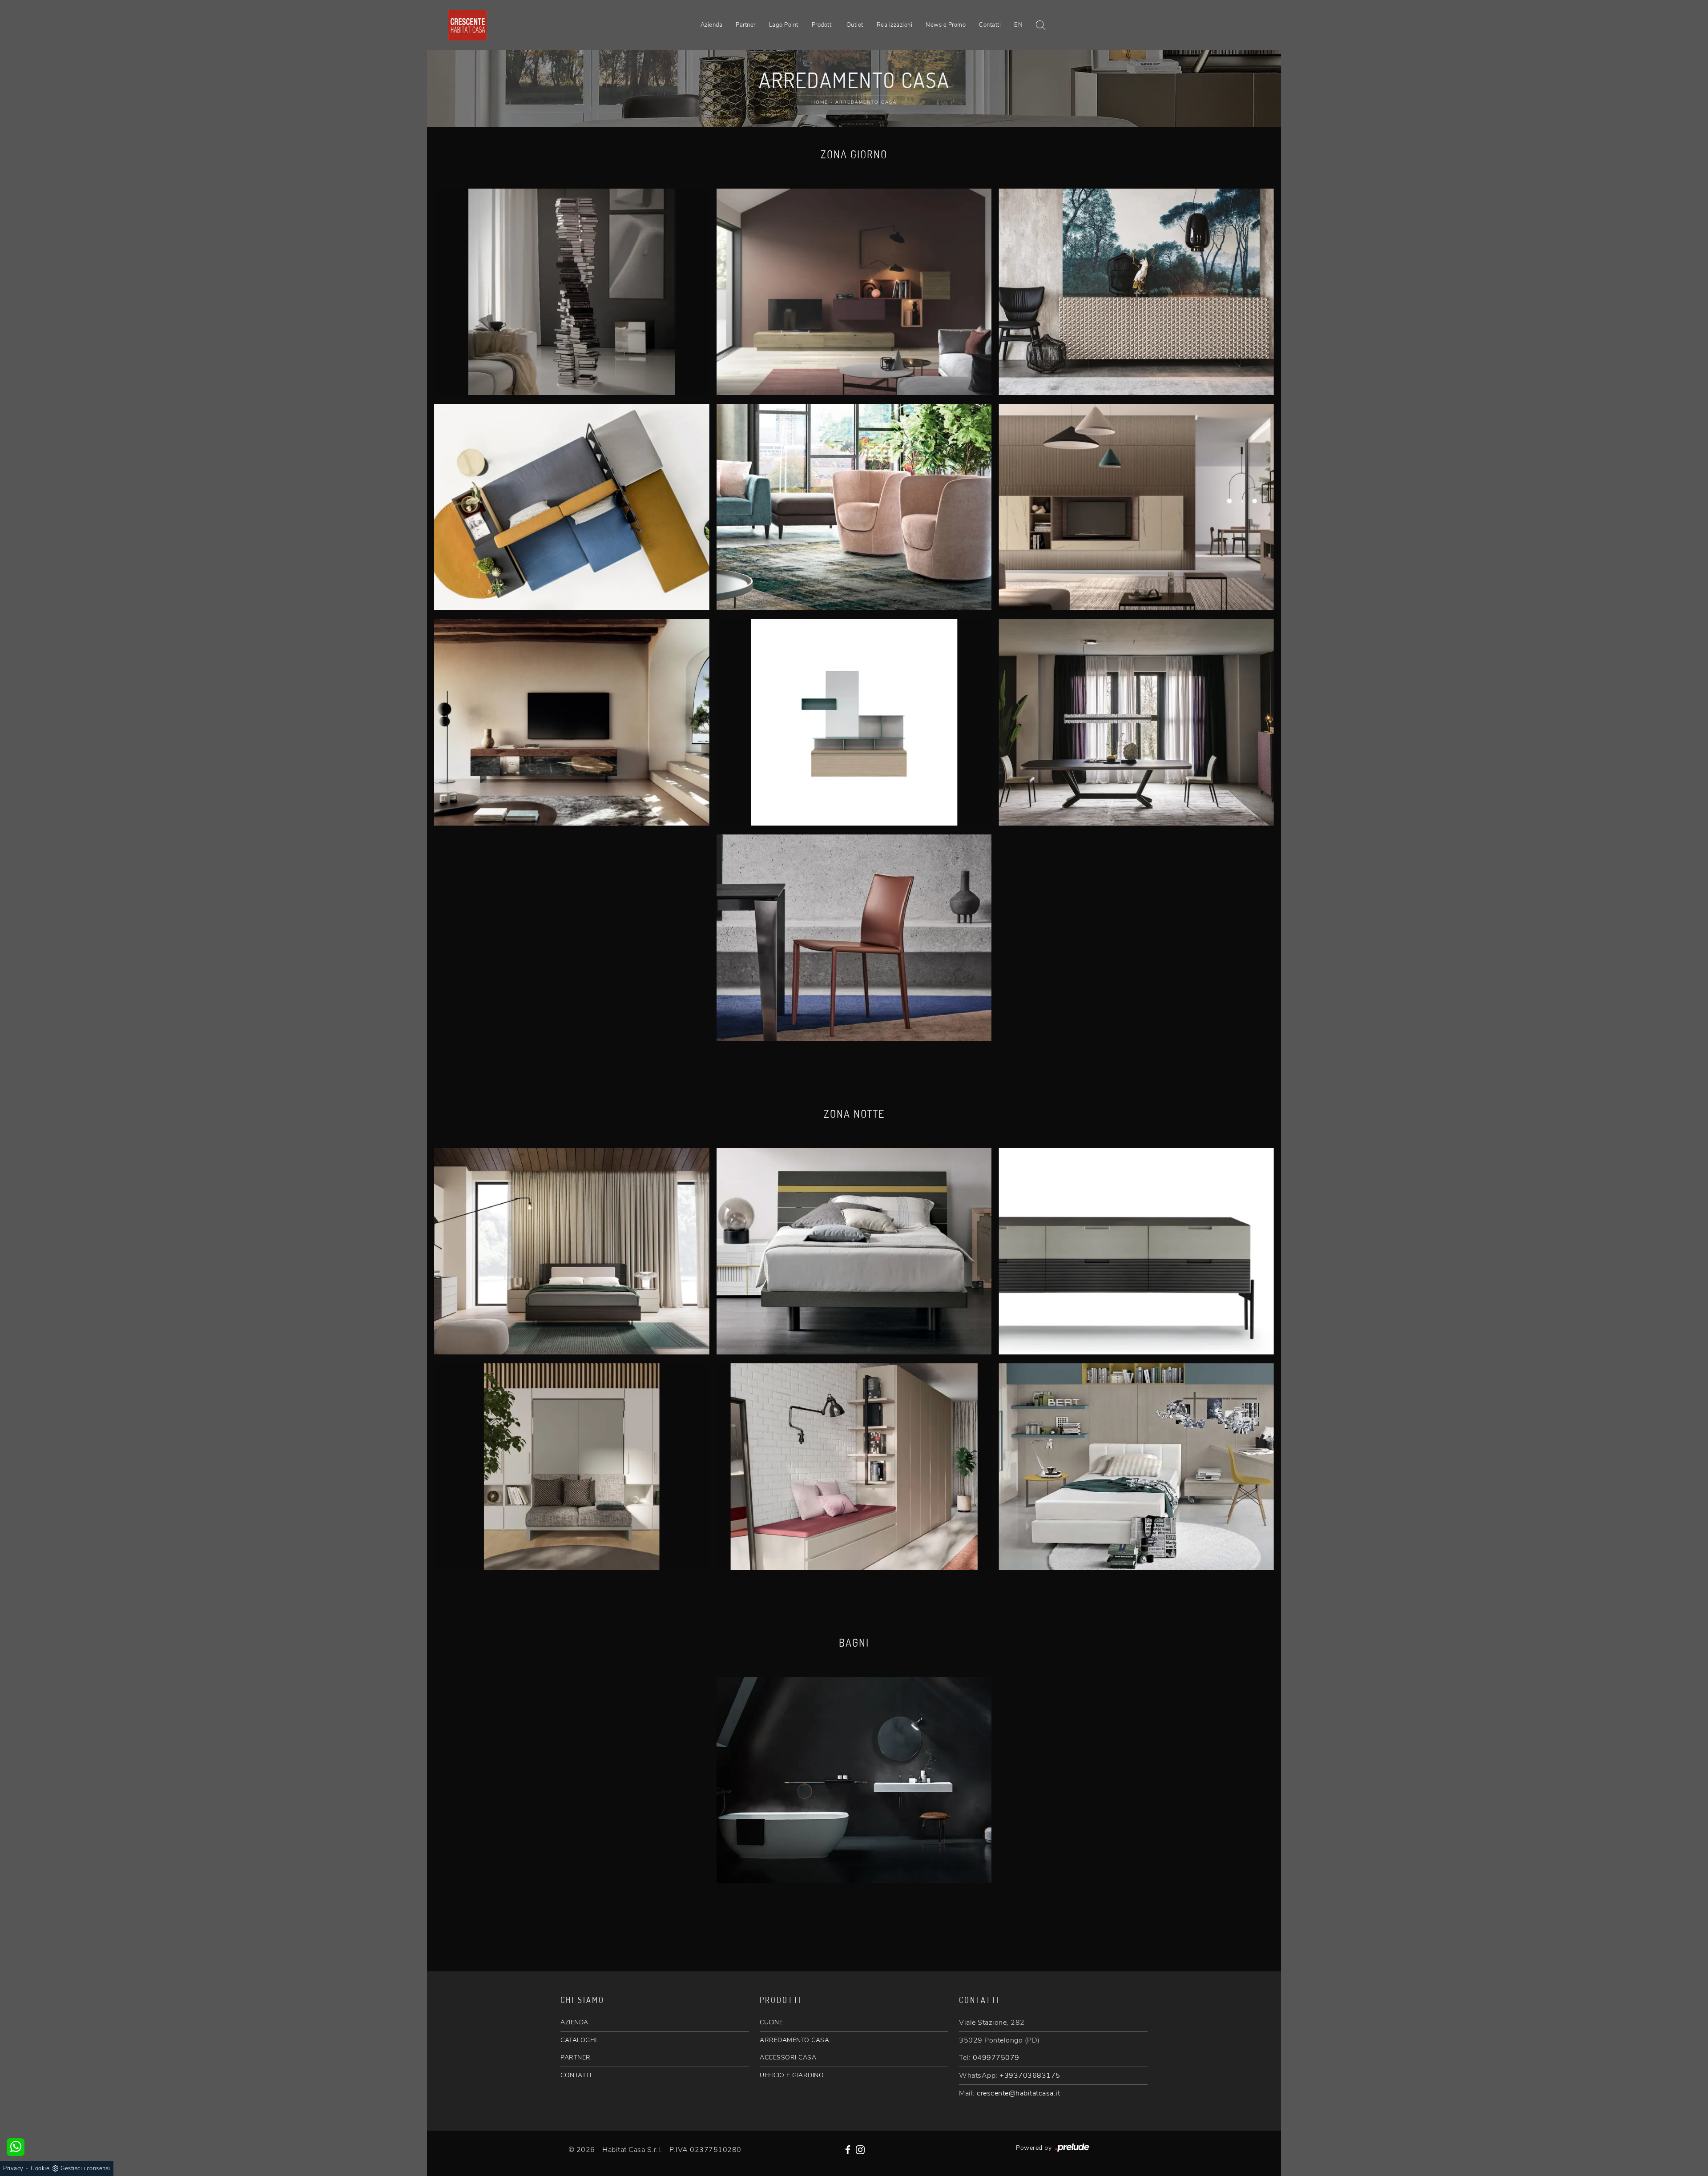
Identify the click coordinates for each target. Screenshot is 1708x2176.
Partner (746, 25)
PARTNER (576, 2057)
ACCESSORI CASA (788, 2057)
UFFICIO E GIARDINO (792, 2075)
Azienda (712, 25)
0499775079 (996, 2058)
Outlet (855, 25)
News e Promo (946, 25)
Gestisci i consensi (85, 2168)
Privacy (13, 2168)
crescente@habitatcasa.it (1018, 2093)
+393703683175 (1030, 2075)
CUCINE (771, 2022)
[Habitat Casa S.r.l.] (467, 25)
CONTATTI (576, 2075)
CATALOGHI (579, 2040)
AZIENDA (574, 2022)
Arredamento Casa (866, 102)
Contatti (990, 25)
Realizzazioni (895, 25)
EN (1018, 25)
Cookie (40, 2168)
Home (820, 102)
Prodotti (822, 25)
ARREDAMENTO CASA (794, 2040)
